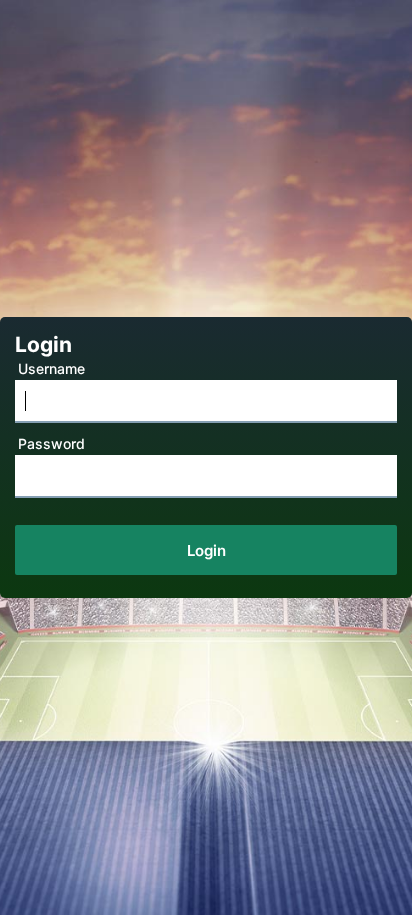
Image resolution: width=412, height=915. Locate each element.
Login (206, 550)
